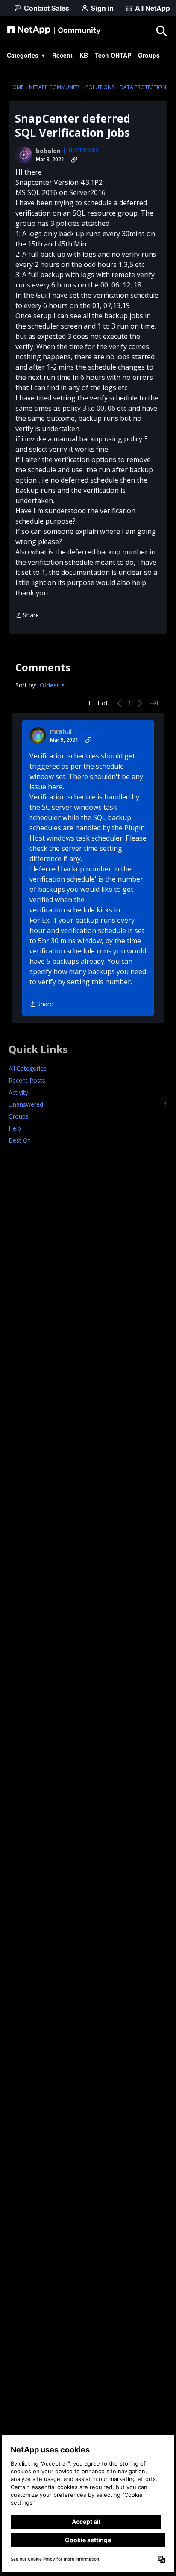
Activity (18, 1092)
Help (15, 1128)
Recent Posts (27, 1080)
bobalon (48, 151)
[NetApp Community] (54, 30)
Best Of (19, 1140)
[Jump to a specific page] (154, 703)
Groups (19, 1116)
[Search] (161, 30)
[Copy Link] (74, 160)
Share (27, 616)
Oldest (50, 685)
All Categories (28, 1068)
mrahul (61, 731)
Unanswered (88, 1104)
